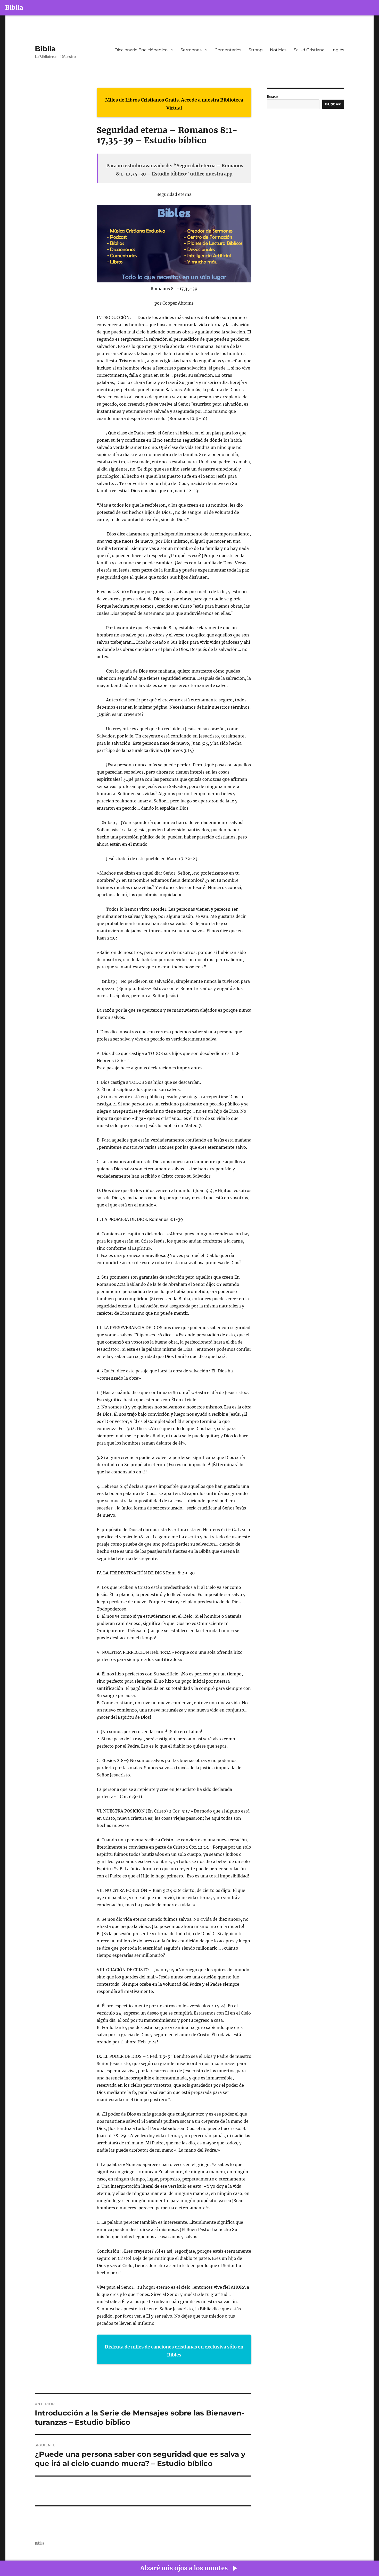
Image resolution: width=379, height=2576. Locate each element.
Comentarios (228, 50)
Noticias (278, 50)
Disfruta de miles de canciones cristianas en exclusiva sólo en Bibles (174, 2351)
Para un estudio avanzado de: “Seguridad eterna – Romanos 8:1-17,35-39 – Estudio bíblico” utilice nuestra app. (175, 170)
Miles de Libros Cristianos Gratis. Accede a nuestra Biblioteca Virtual (174, 104)
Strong (256, 50)
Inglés (338, 50)
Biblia (14, 8)
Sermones (191, 50)
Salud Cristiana (309, 50)
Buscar (273, 97)
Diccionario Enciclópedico (141, 50)
